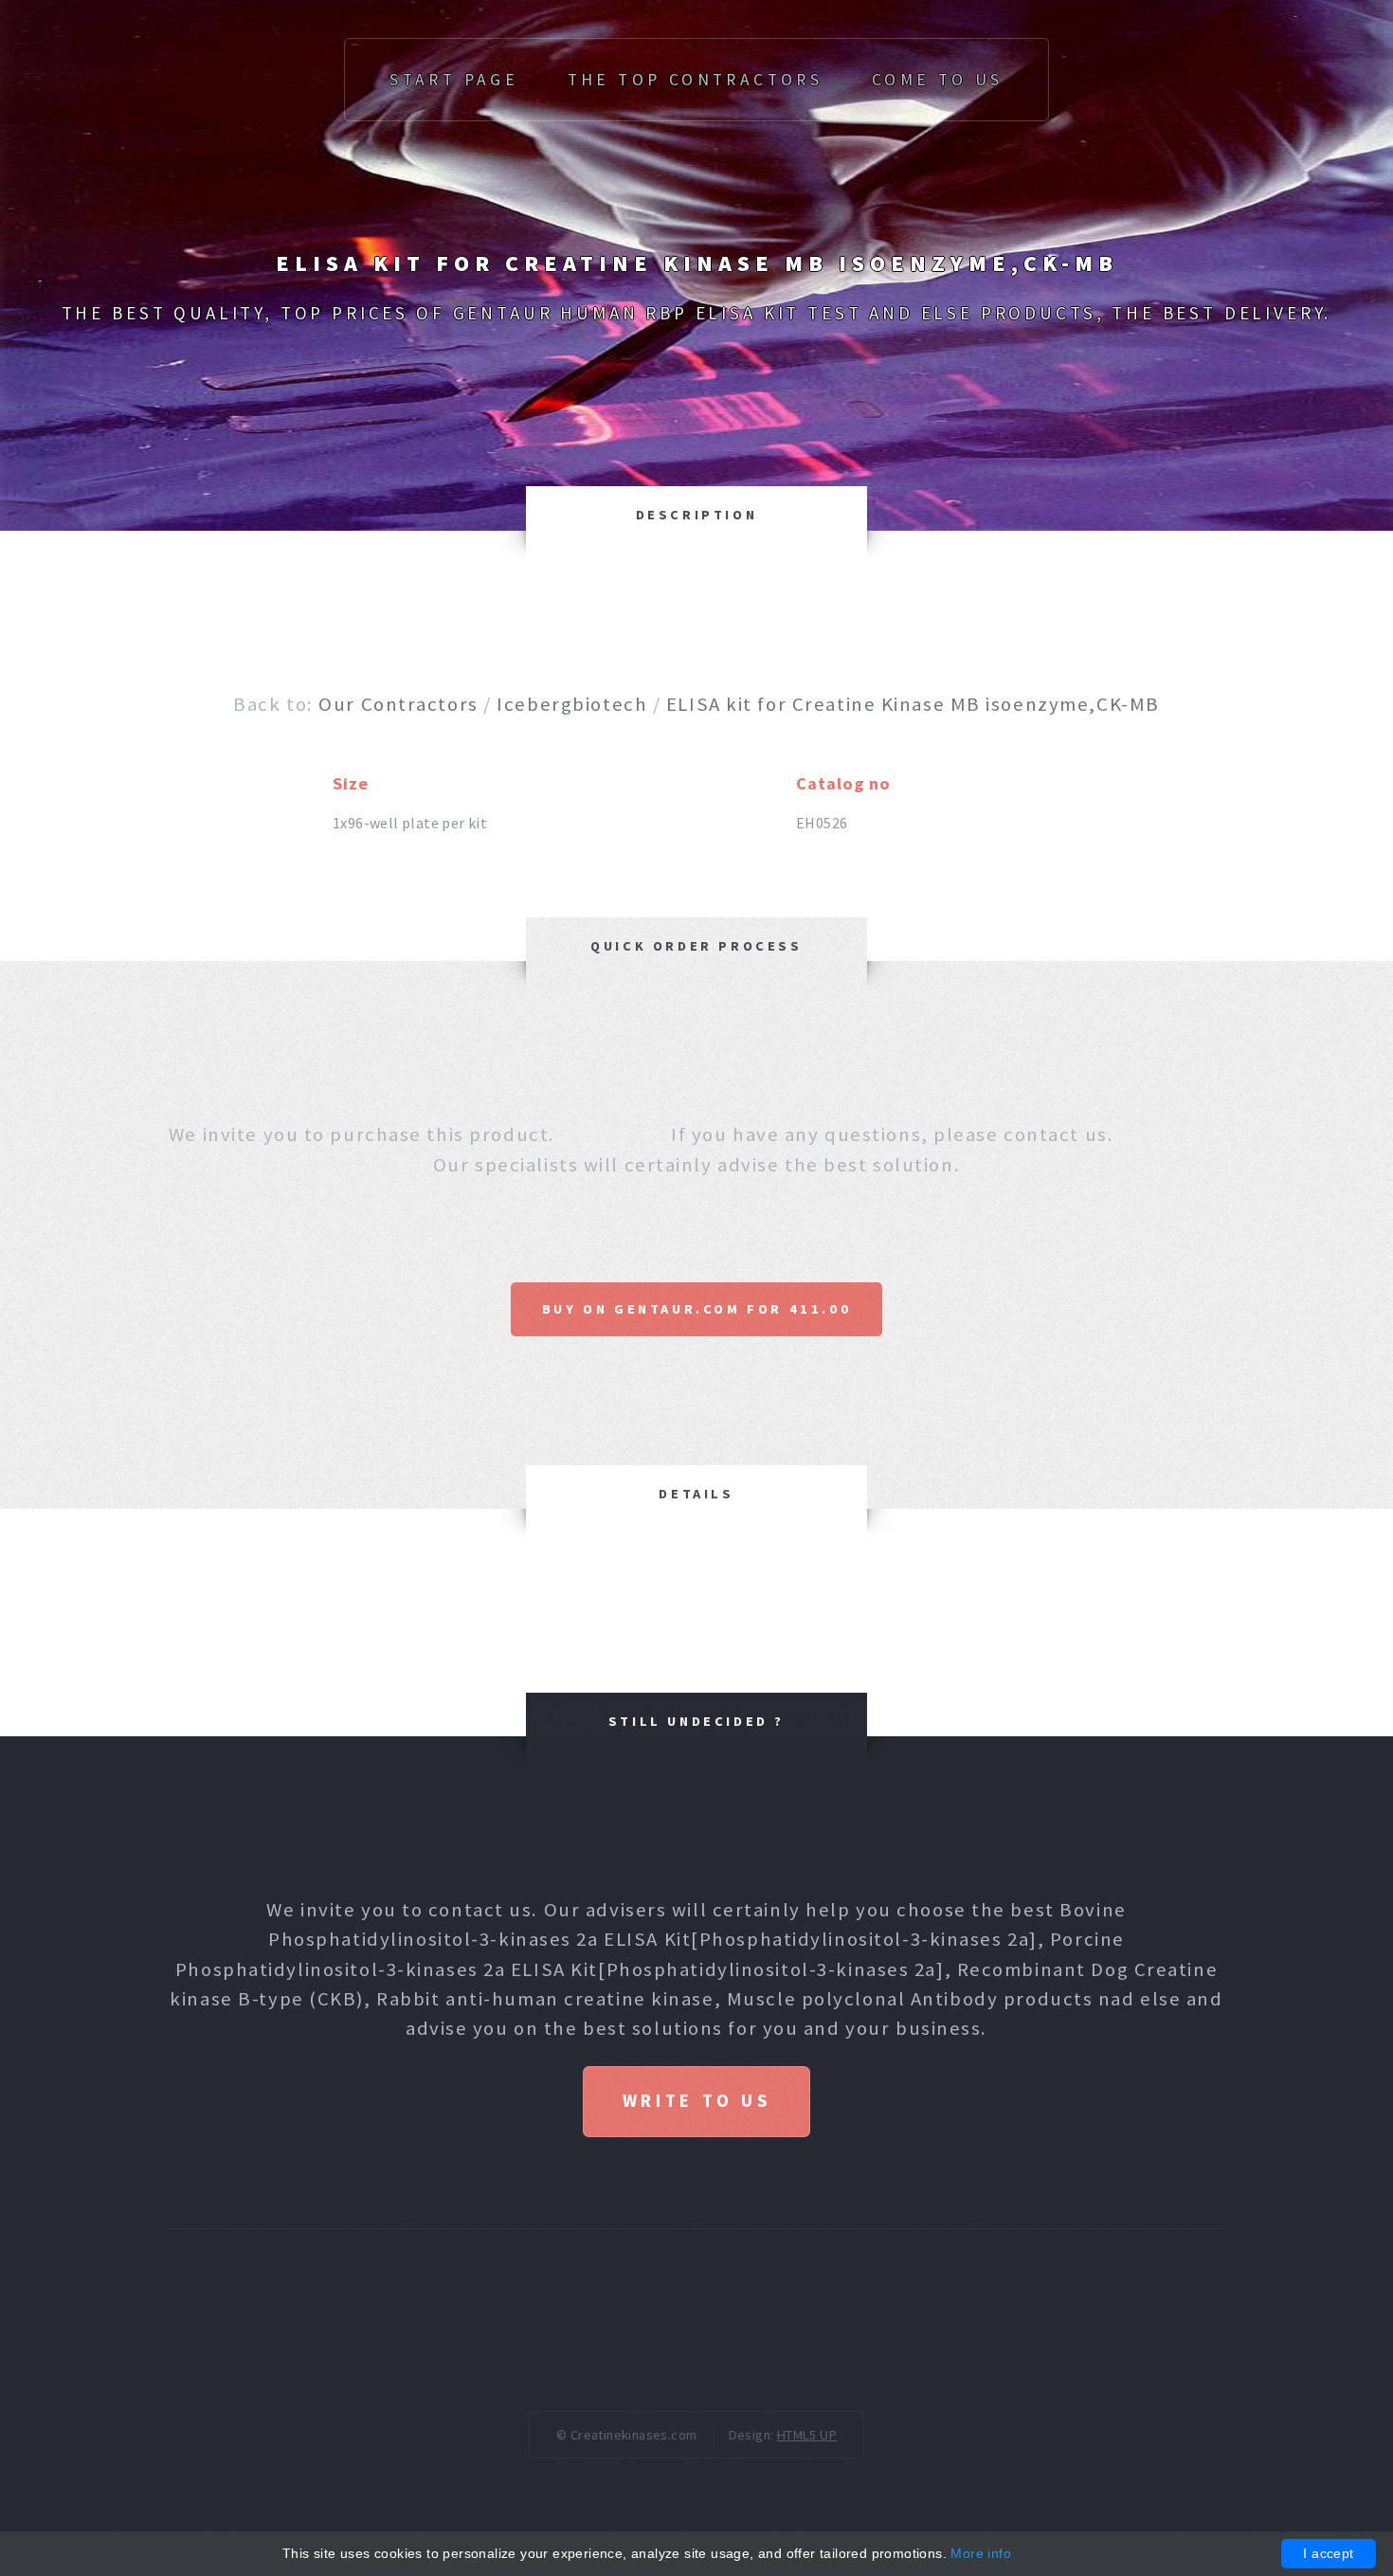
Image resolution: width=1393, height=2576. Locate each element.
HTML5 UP (807, 2435)
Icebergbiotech (572, 704)
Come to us (938, 80)
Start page (454, 80)
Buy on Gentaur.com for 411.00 (696, 1309)
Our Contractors (398, 704)
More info (981, 2553)
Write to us (696, 2101)
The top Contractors (696, 80)
